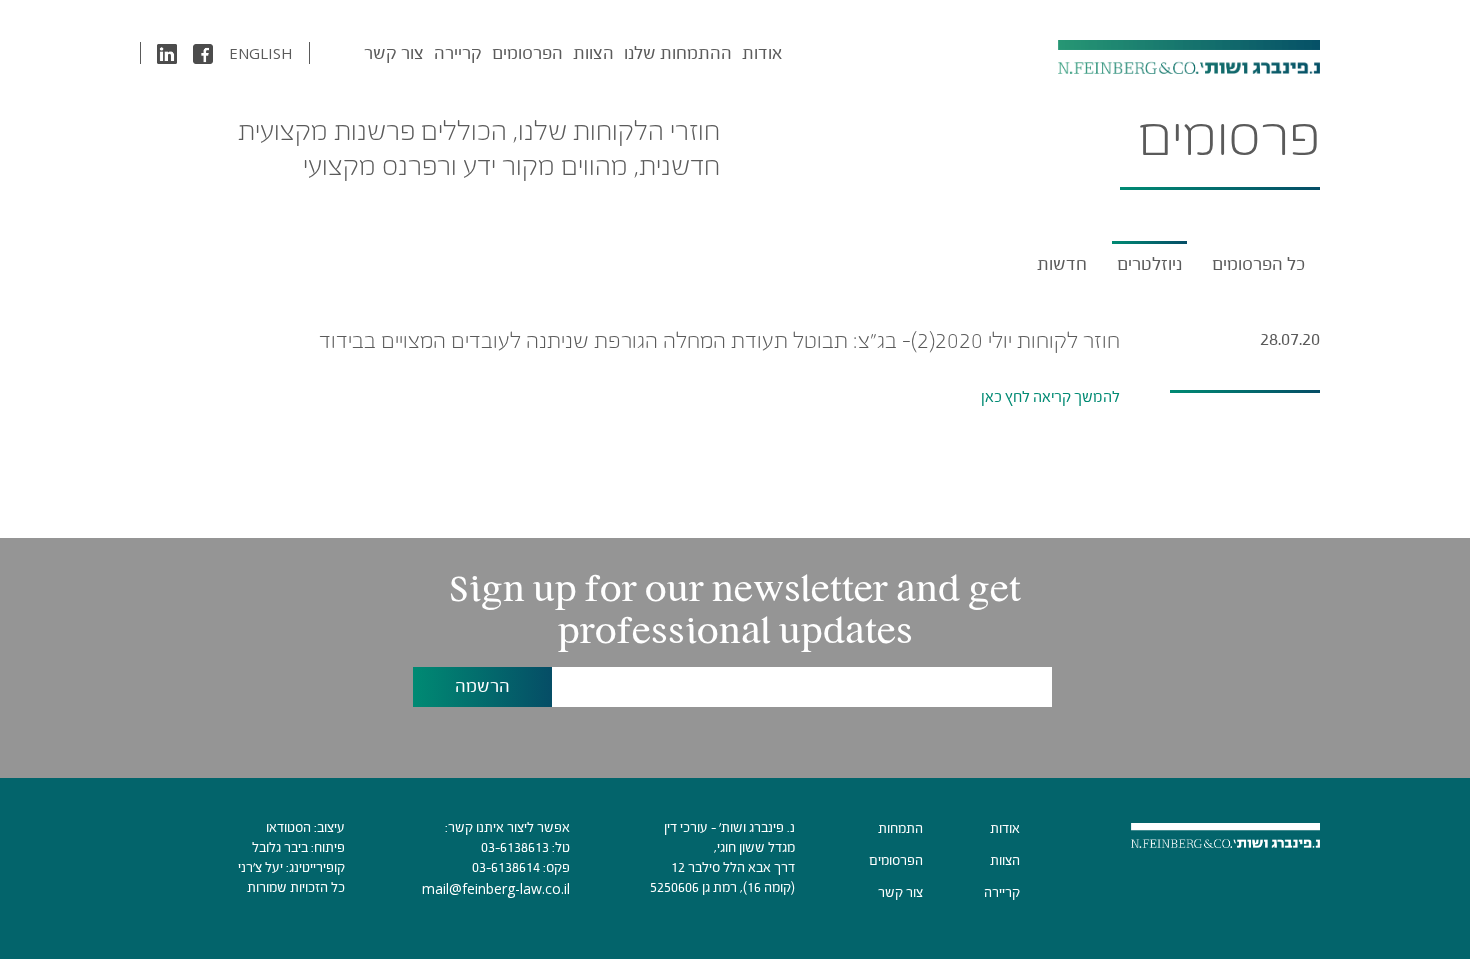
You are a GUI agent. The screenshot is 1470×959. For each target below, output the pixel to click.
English (261, 53)
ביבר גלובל (280, 847)
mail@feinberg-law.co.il (496, 888)
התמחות (900, 828)
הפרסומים (527, 53)
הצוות (593, 53)
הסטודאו (288, 827)
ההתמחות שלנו (678, 53)
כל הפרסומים (1258, 264)
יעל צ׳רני (260, 867)
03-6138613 (515, 847)
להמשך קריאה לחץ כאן (1050, 396)
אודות (762, 53)
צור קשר (394, 53)
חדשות (1062, 264)
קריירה (458, 53)
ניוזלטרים (1149, 264)
